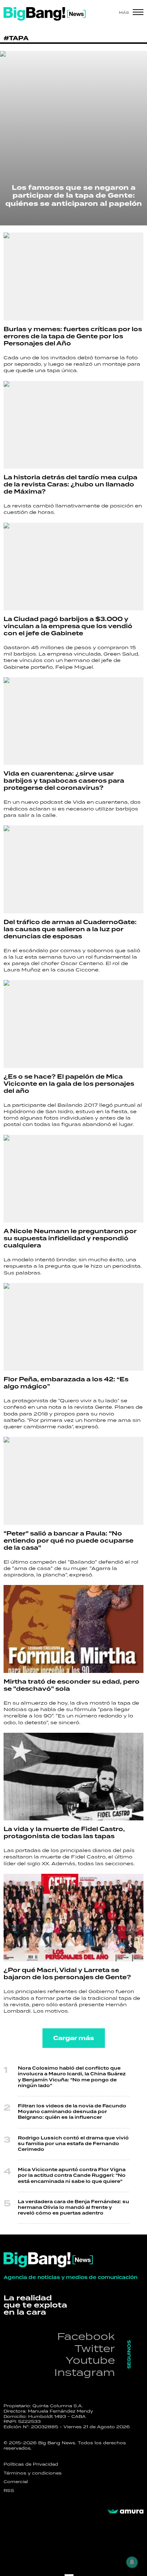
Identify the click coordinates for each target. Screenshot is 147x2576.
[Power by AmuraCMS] (126, 2512)
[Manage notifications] (132, 2562)
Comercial (16, 2482)
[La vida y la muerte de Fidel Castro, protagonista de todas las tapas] (73, 1777)
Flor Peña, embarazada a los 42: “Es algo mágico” (66, 1383)
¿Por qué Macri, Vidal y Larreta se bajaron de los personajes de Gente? (67, 1974)
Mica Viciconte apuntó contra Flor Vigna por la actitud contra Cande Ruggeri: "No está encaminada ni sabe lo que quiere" (72, 2176)
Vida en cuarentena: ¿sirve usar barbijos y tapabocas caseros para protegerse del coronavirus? (64, 781)
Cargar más (74, 2038)
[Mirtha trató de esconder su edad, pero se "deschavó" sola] (73, 1629)
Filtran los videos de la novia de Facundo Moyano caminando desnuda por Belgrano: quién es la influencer (72, 2112)
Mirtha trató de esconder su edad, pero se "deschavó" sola (72, 1685)
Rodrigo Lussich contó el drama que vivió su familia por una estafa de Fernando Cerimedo (73, 2144)
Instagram (85, 2372)
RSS (9, 2491)
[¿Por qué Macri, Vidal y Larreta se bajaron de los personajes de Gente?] (73, 1918)
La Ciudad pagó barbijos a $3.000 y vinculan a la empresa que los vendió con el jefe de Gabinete (68, 626)
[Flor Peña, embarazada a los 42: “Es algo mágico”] (73, 1327)
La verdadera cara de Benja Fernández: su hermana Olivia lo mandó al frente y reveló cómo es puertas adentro (73, 2208)
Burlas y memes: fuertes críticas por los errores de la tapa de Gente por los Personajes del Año (73, 337)
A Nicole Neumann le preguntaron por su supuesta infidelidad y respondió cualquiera (70, 1239)
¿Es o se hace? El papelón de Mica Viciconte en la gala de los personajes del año (69, 1084)
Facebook (86, 2336)
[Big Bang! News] (45, 14)
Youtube (90, 2360)
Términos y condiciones (33, 2473)
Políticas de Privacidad (31, 2464)
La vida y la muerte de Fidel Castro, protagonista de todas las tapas (64, 1833)
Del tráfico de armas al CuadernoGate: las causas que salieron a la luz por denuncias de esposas (70, 929)
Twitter (95, 2348)
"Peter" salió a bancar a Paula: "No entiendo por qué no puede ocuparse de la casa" (69, 1541)
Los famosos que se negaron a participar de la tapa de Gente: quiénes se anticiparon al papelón (74, 196)
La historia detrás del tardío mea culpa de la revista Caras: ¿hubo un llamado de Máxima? (70, 485)
